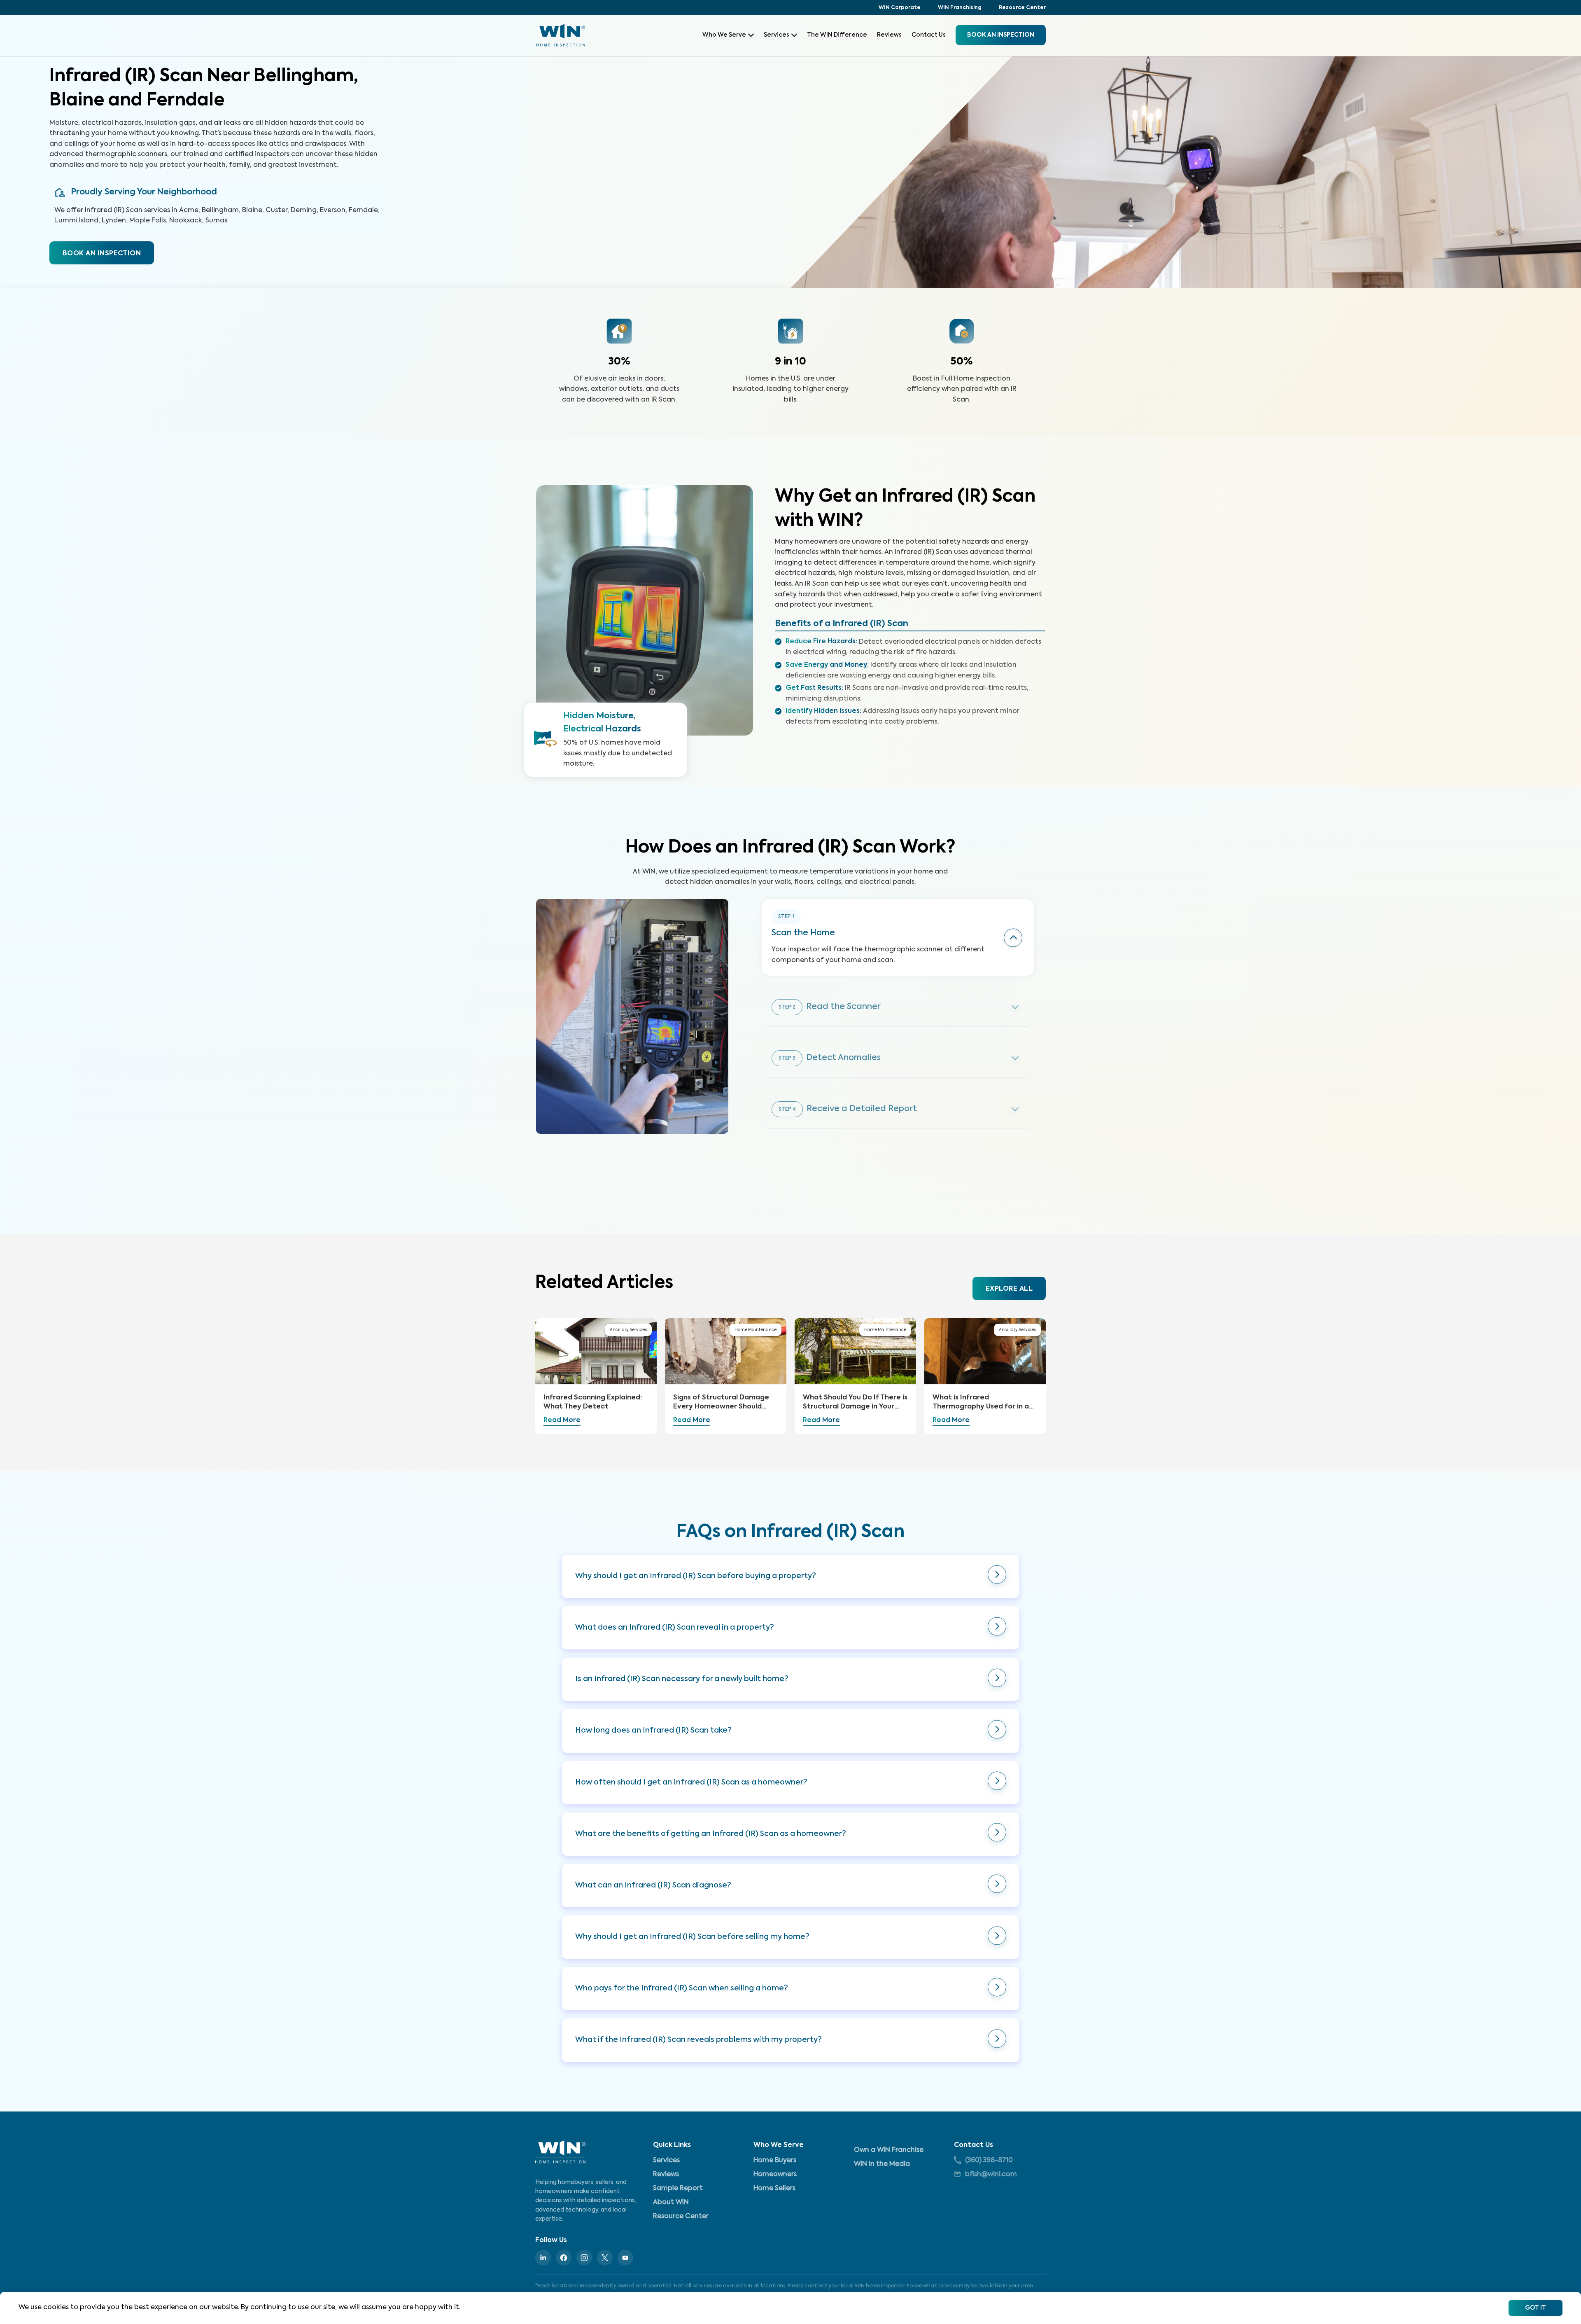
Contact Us (929, 35)
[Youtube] (625, 2258)
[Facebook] (564, 2258)
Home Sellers (774, 2189)
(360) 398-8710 (989, 2161)
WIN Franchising (960, 8)
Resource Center (1022, 8)
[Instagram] (584, 2258)
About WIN (671, 2203)
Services (777, 35)
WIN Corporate (900, 8)
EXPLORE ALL (1009, 1289)
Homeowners (775, 2175)
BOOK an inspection (1001, 35)
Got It (1536, 2308)
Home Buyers (775, 2161)
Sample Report (678, 2189)
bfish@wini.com (991, 2175)
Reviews (889, 35)
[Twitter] (605, 2258)
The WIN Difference (837, 35)
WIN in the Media (882, 2164)
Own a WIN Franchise (889, 2150)
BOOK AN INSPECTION (102, 254)
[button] (790, 1576)
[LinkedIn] (543, 2258)
